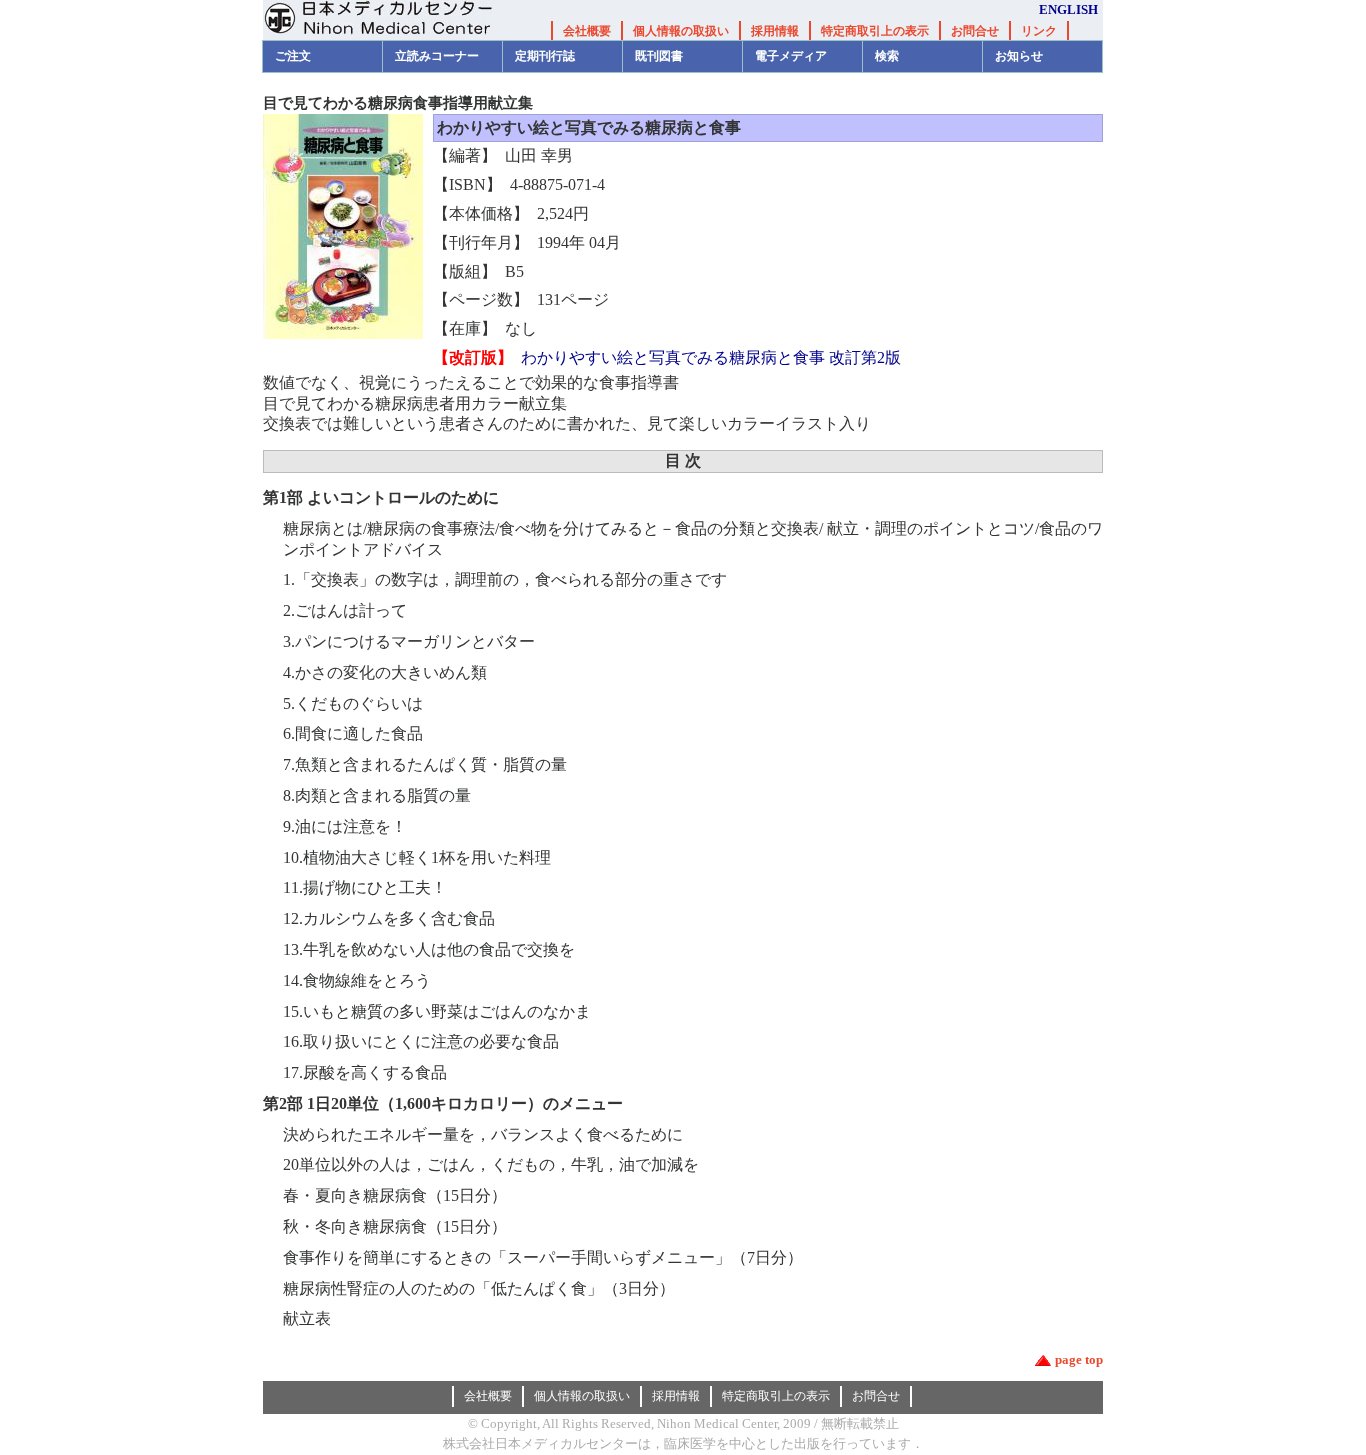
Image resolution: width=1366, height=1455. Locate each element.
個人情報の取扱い (681, 31)
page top (1079, 1359)
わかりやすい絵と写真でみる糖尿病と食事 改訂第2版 (711, 357)
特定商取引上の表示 (875, 31)
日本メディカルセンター (393, 20)
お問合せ (975, 31)
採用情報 (775, 31)
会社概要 (587, 31)
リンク (1039, 31)
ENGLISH (1068, 9)
